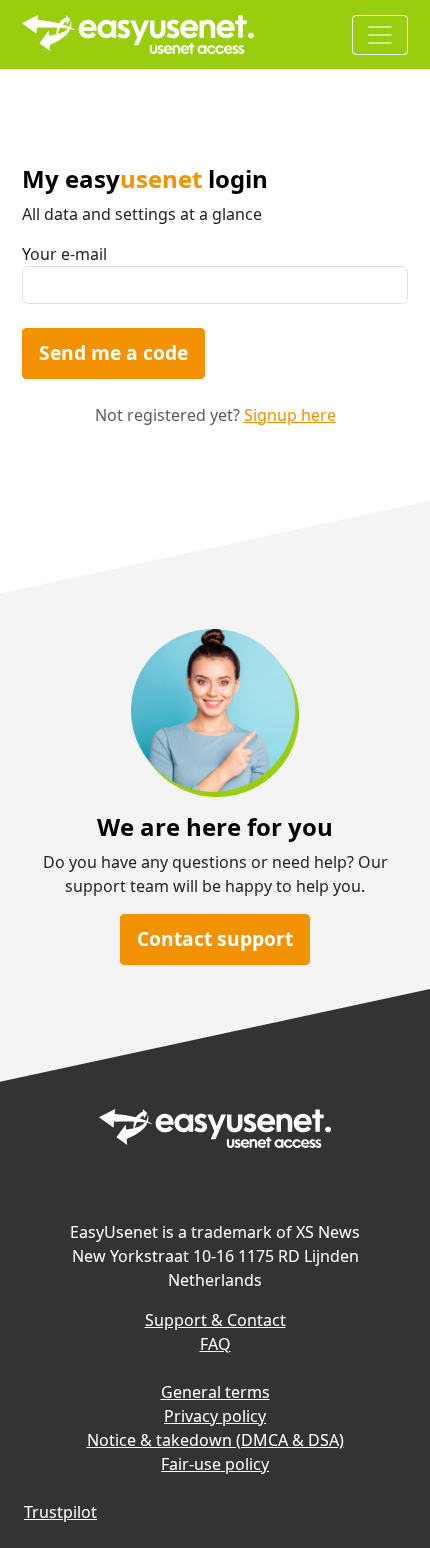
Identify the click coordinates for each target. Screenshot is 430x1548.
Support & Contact (215, 1320)
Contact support (215, 938)
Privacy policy (215, 1416)
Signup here (290, 415)
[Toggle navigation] (380, 35)
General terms (215, 1392)
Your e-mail (64, 254)
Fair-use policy (215, 1464)
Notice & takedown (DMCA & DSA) (215, 1440)
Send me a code (113, 352)
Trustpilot (60, 1512)
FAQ (215, 1344)
